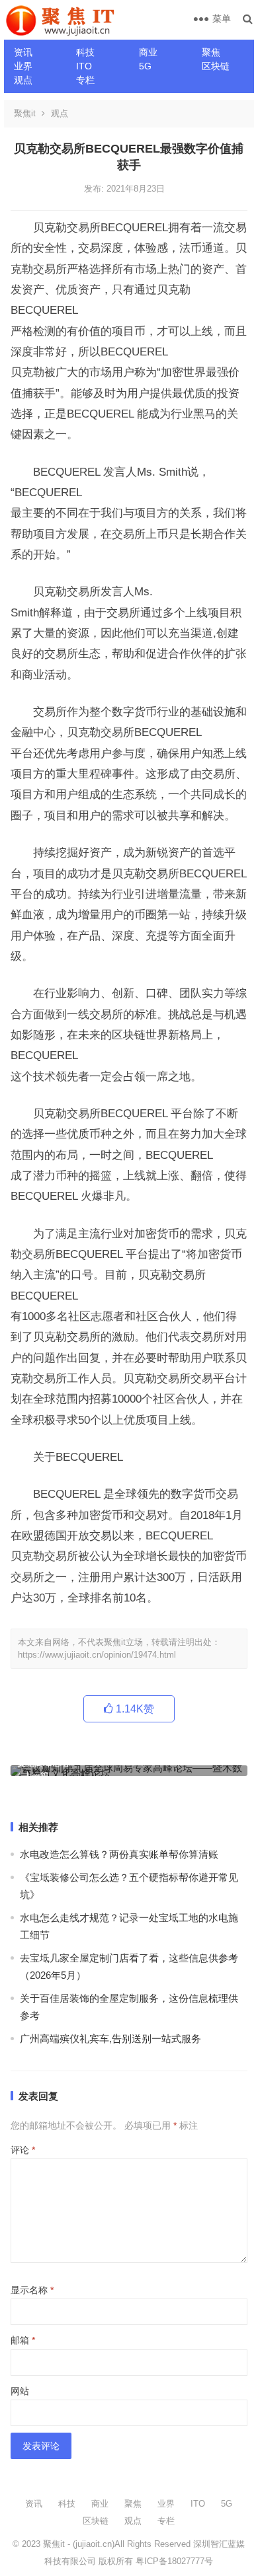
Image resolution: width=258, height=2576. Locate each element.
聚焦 (211, 52)
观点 (23, 80)
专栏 (85, 80)
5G (145, 66)
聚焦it (25, 113)
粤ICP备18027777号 (174, 2561)
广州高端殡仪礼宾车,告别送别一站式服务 (110, 2039)
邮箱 (23, 2340)
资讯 (23, 52)
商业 (148, 52)
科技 (85, 52)
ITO (84, 66)
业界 (23, 66)
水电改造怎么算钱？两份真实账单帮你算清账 (119, 1854)
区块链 (216, 66)
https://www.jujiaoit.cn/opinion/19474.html (97, 1655)
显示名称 (32, 2290)
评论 (23, 2150)
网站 (20, 2391)
